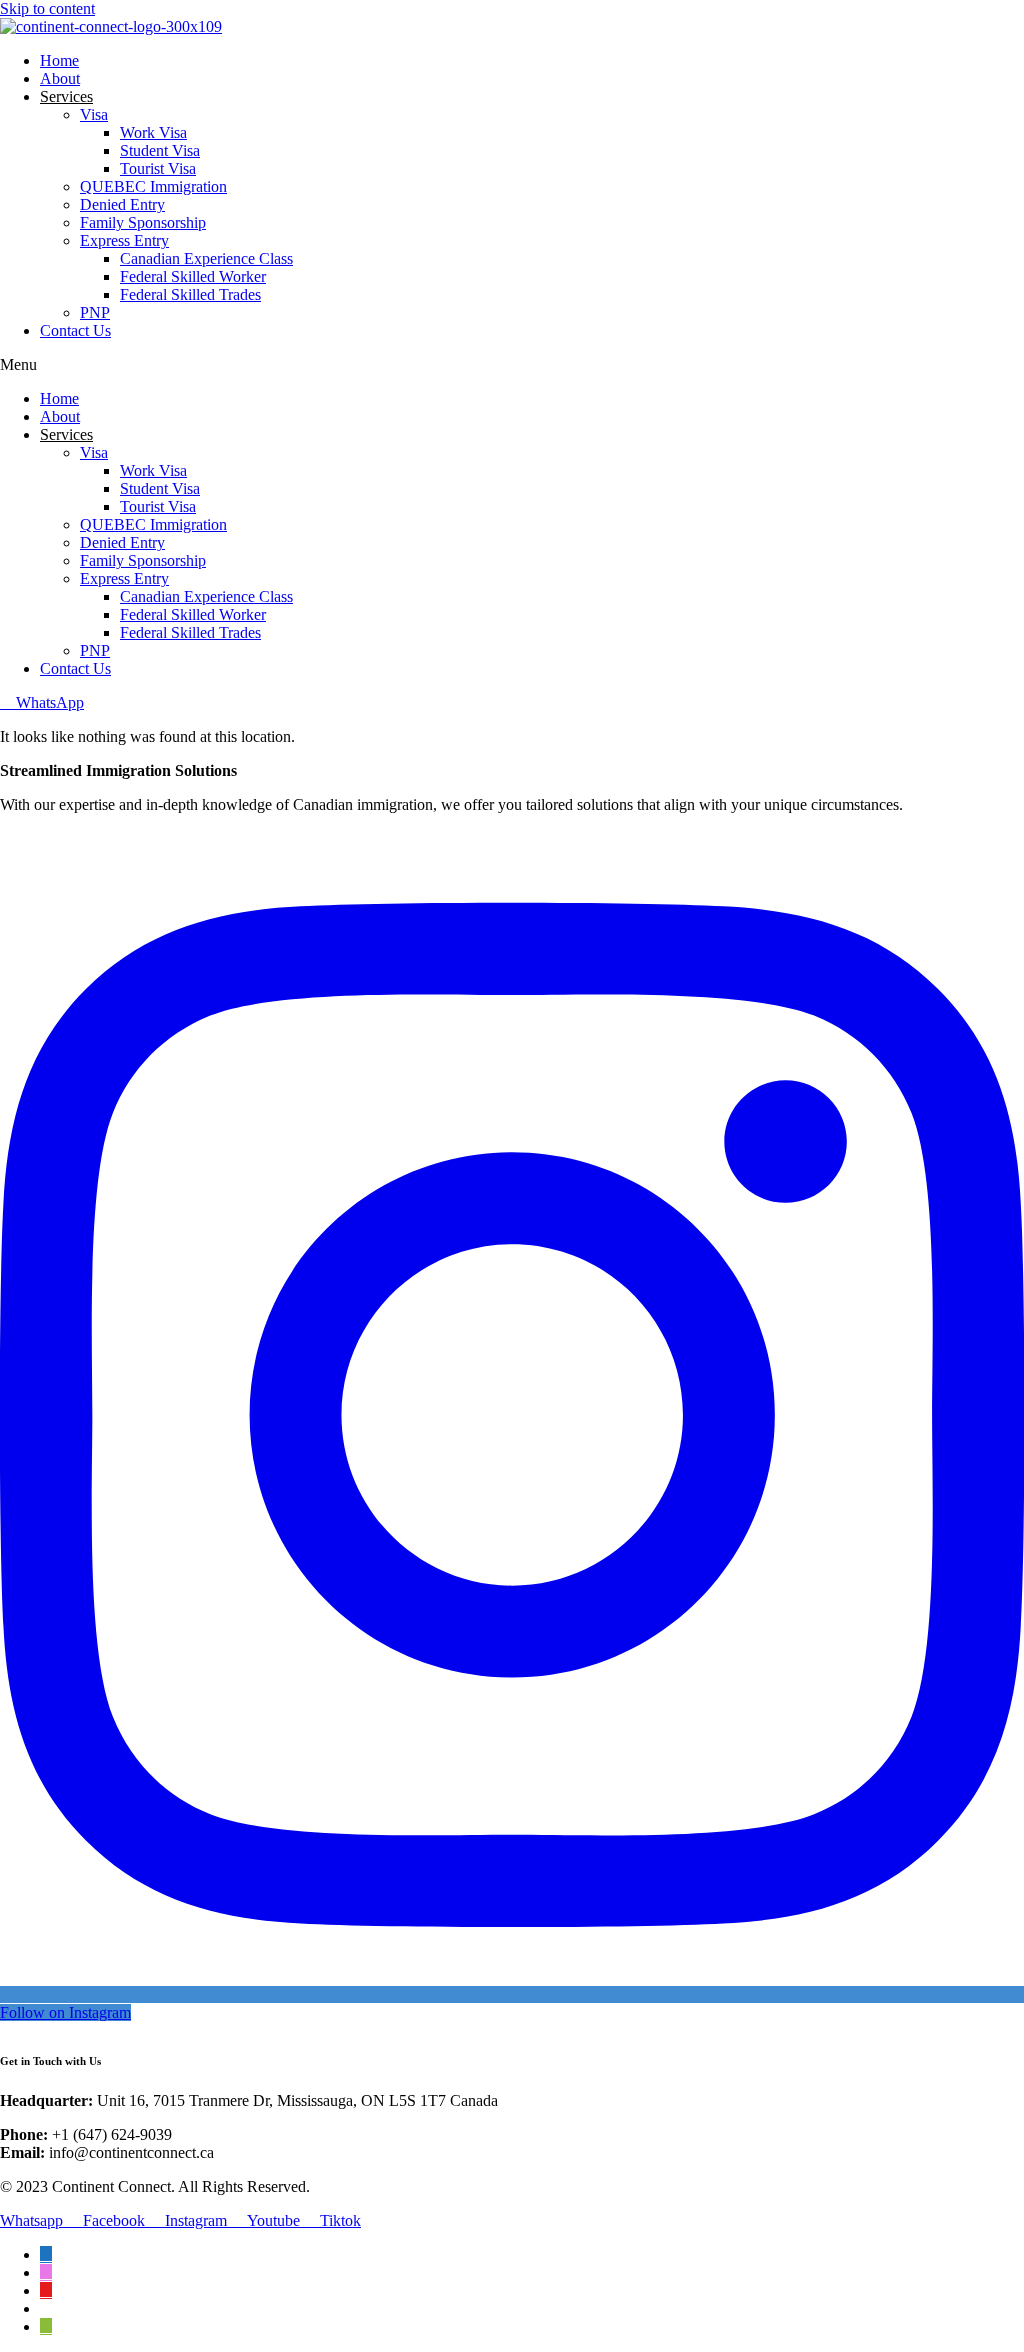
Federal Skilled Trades (190, 294)
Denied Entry (122, 204)
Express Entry (124, 240)
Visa (94, 114)
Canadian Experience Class (206, 258)
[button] (512, 365)
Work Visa (153, 132)
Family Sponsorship (143, 222)
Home (59, 60)
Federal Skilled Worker (193, 276)
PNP (95, 312)
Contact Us (75, 330)
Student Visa (160, 150)
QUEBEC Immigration (153, 186)
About (60, 78)
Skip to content (47, 8)
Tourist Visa (158, 168)
